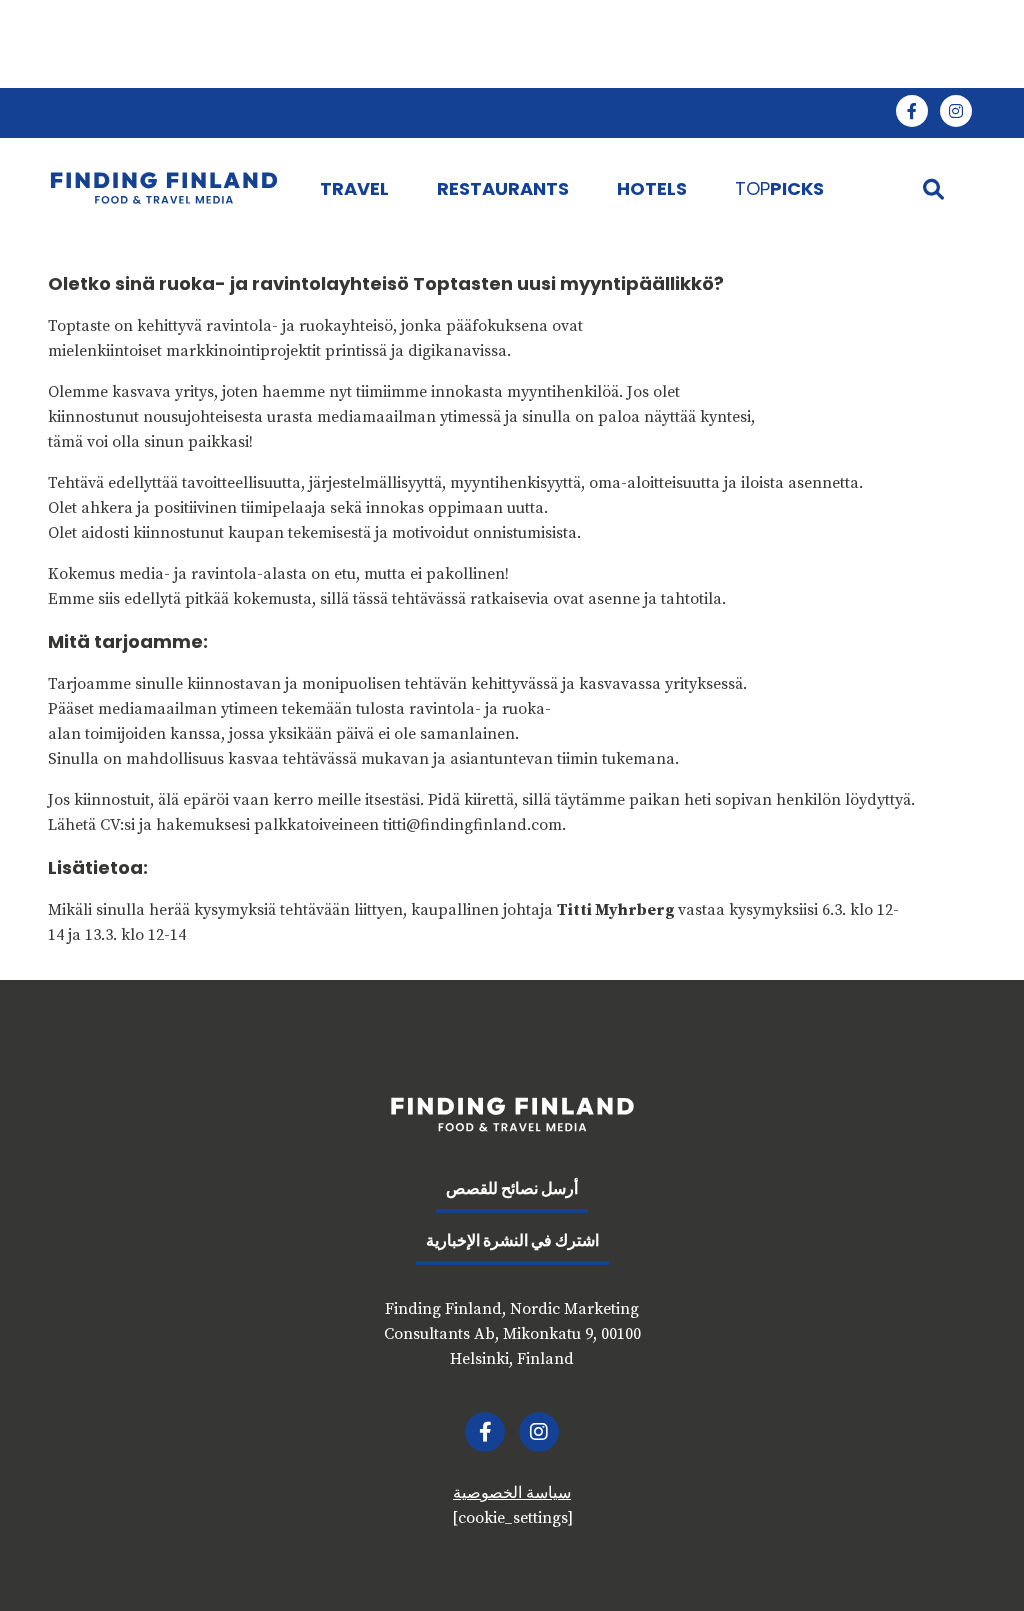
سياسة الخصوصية (512, 1493)
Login (858, 113)
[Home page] (164, 188)
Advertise (669, 113)
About (771, 113)
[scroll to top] (967, 1554)
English (478, 113)
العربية (569, 113)
